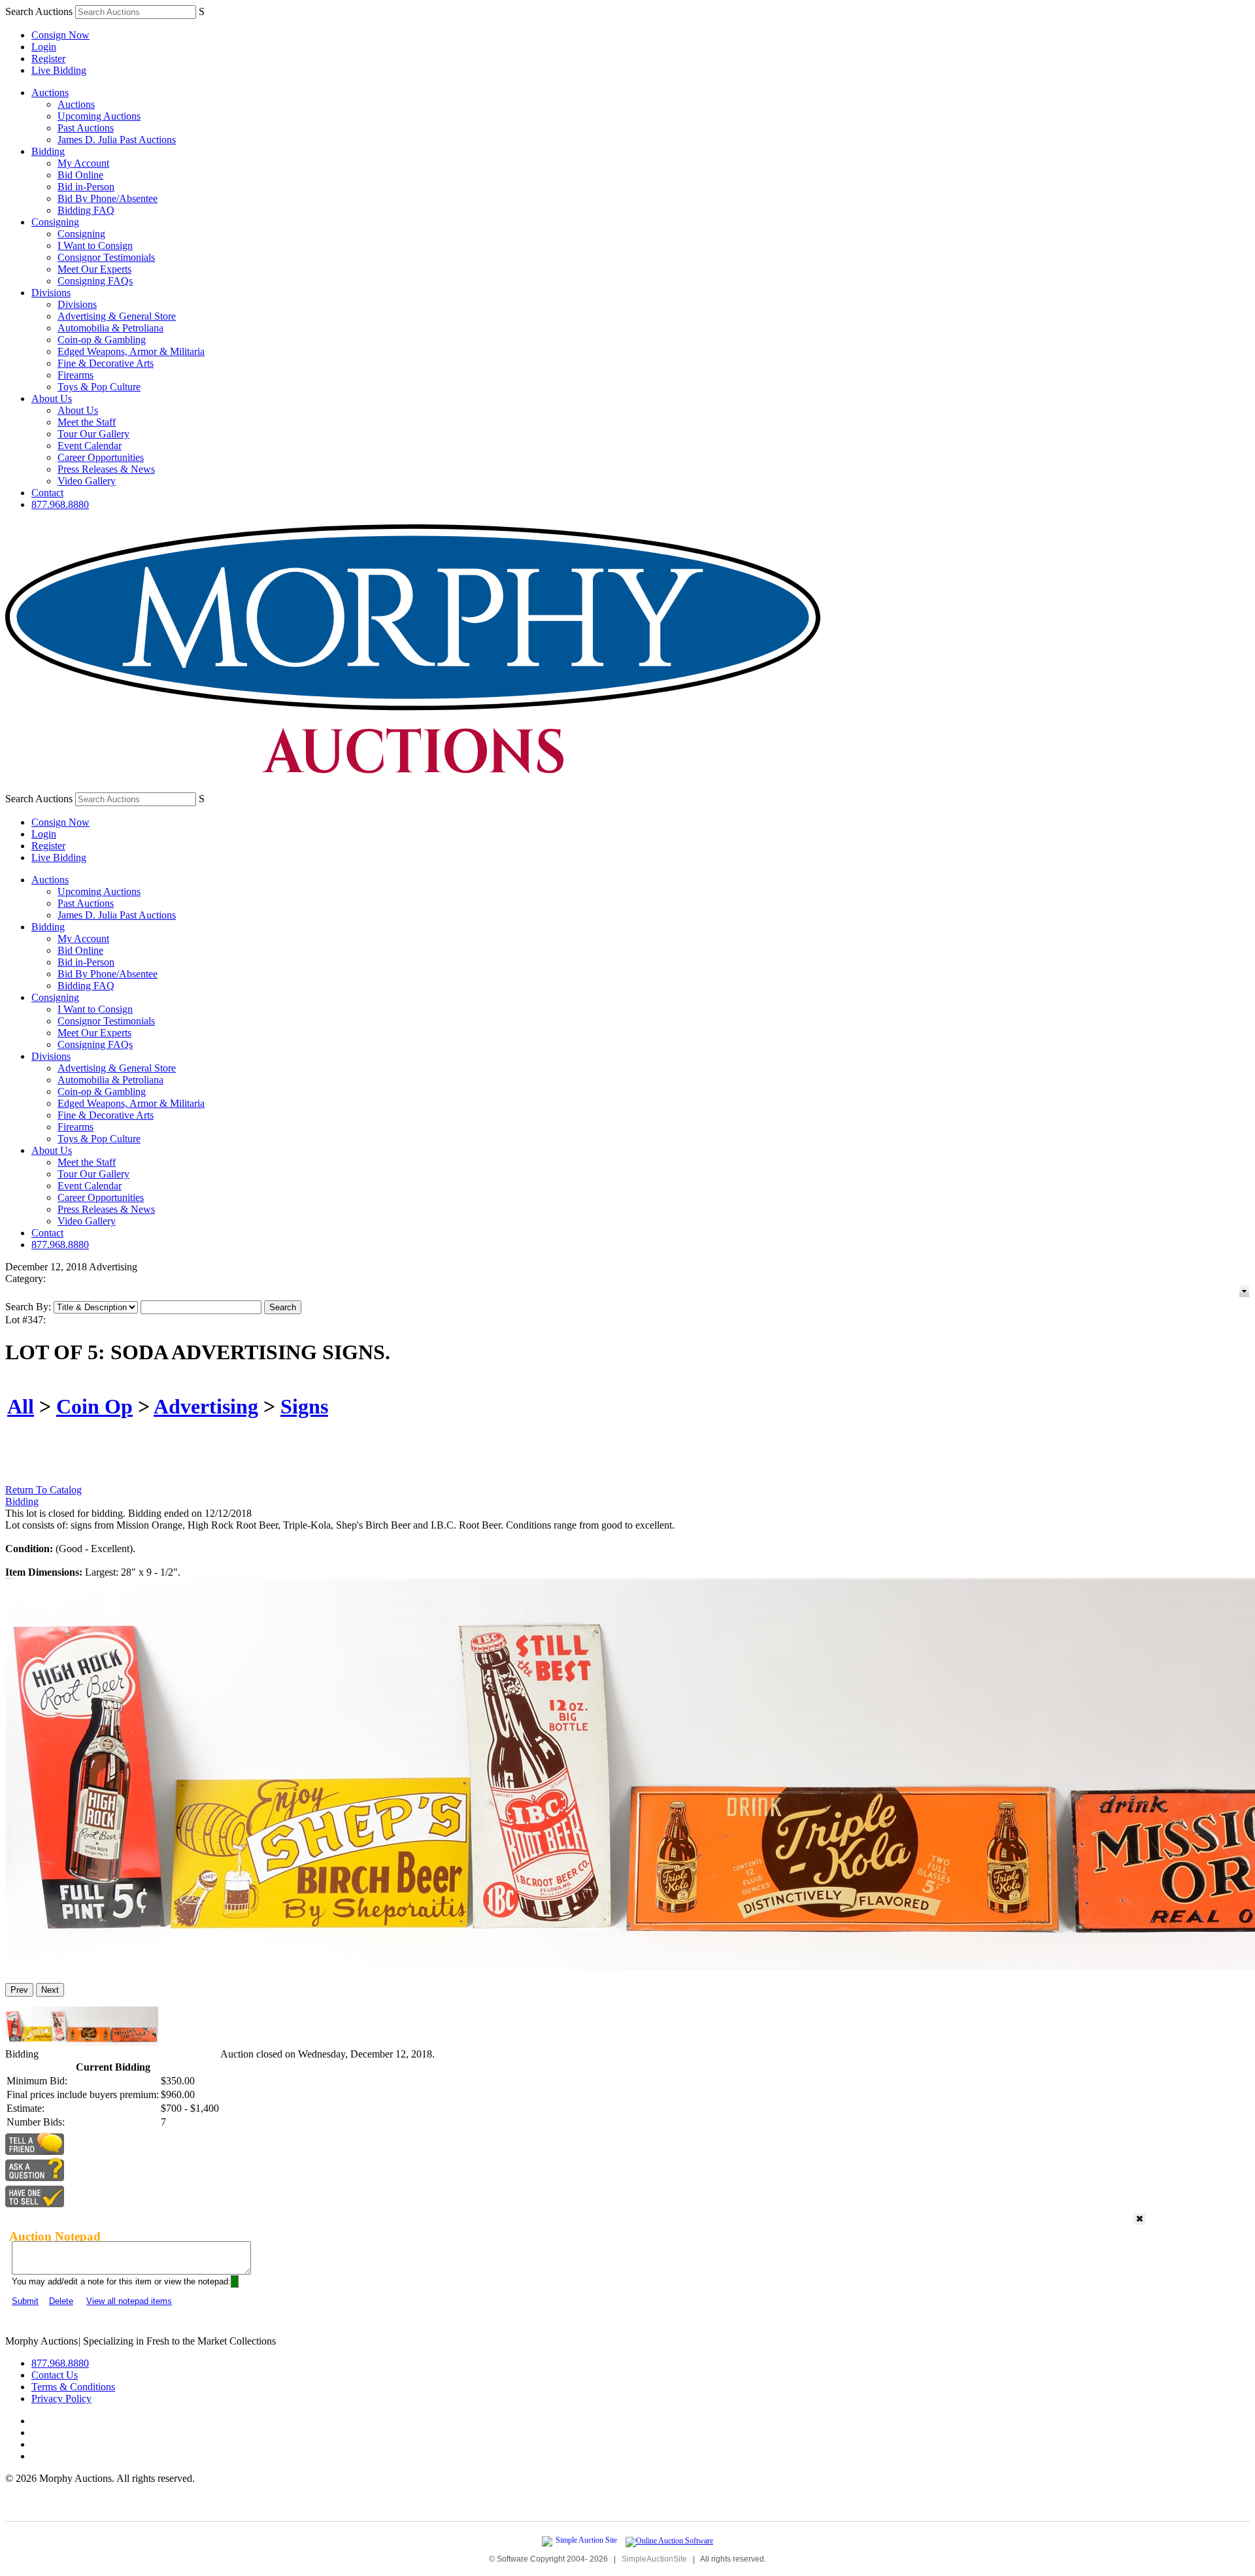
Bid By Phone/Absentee (108, 198)
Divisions (51, 293)
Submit (25, 2301)
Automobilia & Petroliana (110, 328)
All (21, 1406)
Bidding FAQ (86, 210)
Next (50, 1990)
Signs (304, 1406)
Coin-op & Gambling (102, 340)
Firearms (75, 375)
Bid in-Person (86, 187)
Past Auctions (86, 128)
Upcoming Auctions (99, 116)
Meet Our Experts (94, 269)
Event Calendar (90, 446)
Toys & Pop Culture (99, 387)
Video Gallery (87, 481)
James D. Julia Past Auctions (117, 140)
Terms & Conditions (73, 2387)
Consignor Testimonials (106, 257)
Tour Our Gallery (93, 434)
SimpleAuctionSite (654, 2559)
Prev (19, 1990)
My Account (83, 163)
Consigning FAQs (95, 281)
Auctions (50, 93)
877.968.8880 (60, 504)
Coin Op (94, 1406)
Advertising (206, 1406)
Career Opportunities (101, 457)
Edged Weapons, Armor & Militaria (131, 351)
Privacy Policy (61, 2398)
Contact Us (55, 2375)
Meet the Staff (87, 422)
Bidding (48, 151)
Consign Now (60, 35)
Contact (47, 493)
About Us (52, 398)
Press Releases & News (106, 469)
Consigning (55, 222)
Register (48, 59)
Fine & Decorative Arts (106, 363)
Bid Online (80, 175)
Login (44, 47)
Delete (61, 2301)
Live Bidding (59, 70)
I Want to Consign (95, 246)
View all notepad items (129, 2301)
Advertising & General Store (117, 316)
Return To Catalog (43, 1490)
